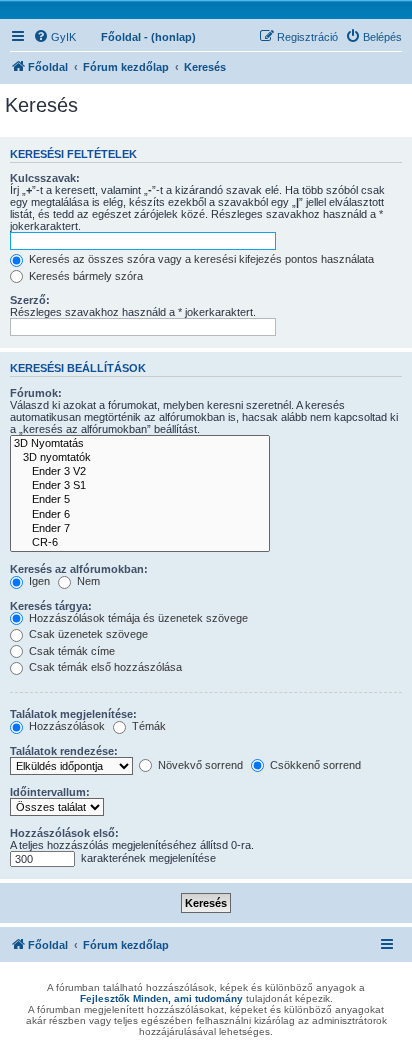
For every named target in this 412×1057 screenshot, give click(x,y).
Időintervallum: (50, 792)
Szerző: (30, 300)
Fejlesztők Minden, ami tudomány (161, 998)
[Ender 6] (140, 515)
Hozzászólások (65, 726)
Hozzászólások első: (64, 833)
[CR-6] (140, 543)
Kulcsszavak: (45, 178)
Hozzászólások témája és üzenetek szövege (137, 618)
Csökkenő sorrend (314, 765)
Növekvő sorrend (199, 765)
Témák (147, 726)
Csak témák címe (70, 651)
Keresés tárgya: (51, 606)
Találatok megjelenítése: (73, 714)
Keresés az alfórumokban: (79, 569)
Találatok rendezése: (64, 751)
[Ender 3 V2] (140, 472)
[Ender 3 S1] (140, 486)
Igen (38, 581)
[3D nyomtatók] (140, 458)
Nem (87, 581)
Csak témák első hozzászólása (104, 667)
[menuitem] (54, 37)
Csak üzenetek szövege (87, 634)
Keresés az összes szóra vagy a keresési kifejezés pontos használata (200, 259)
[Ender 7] (140, 529)
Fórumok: (36, 393)
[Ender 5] (140, 500)
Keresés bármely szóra (84, 276)
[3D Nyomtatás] (140, 444)
